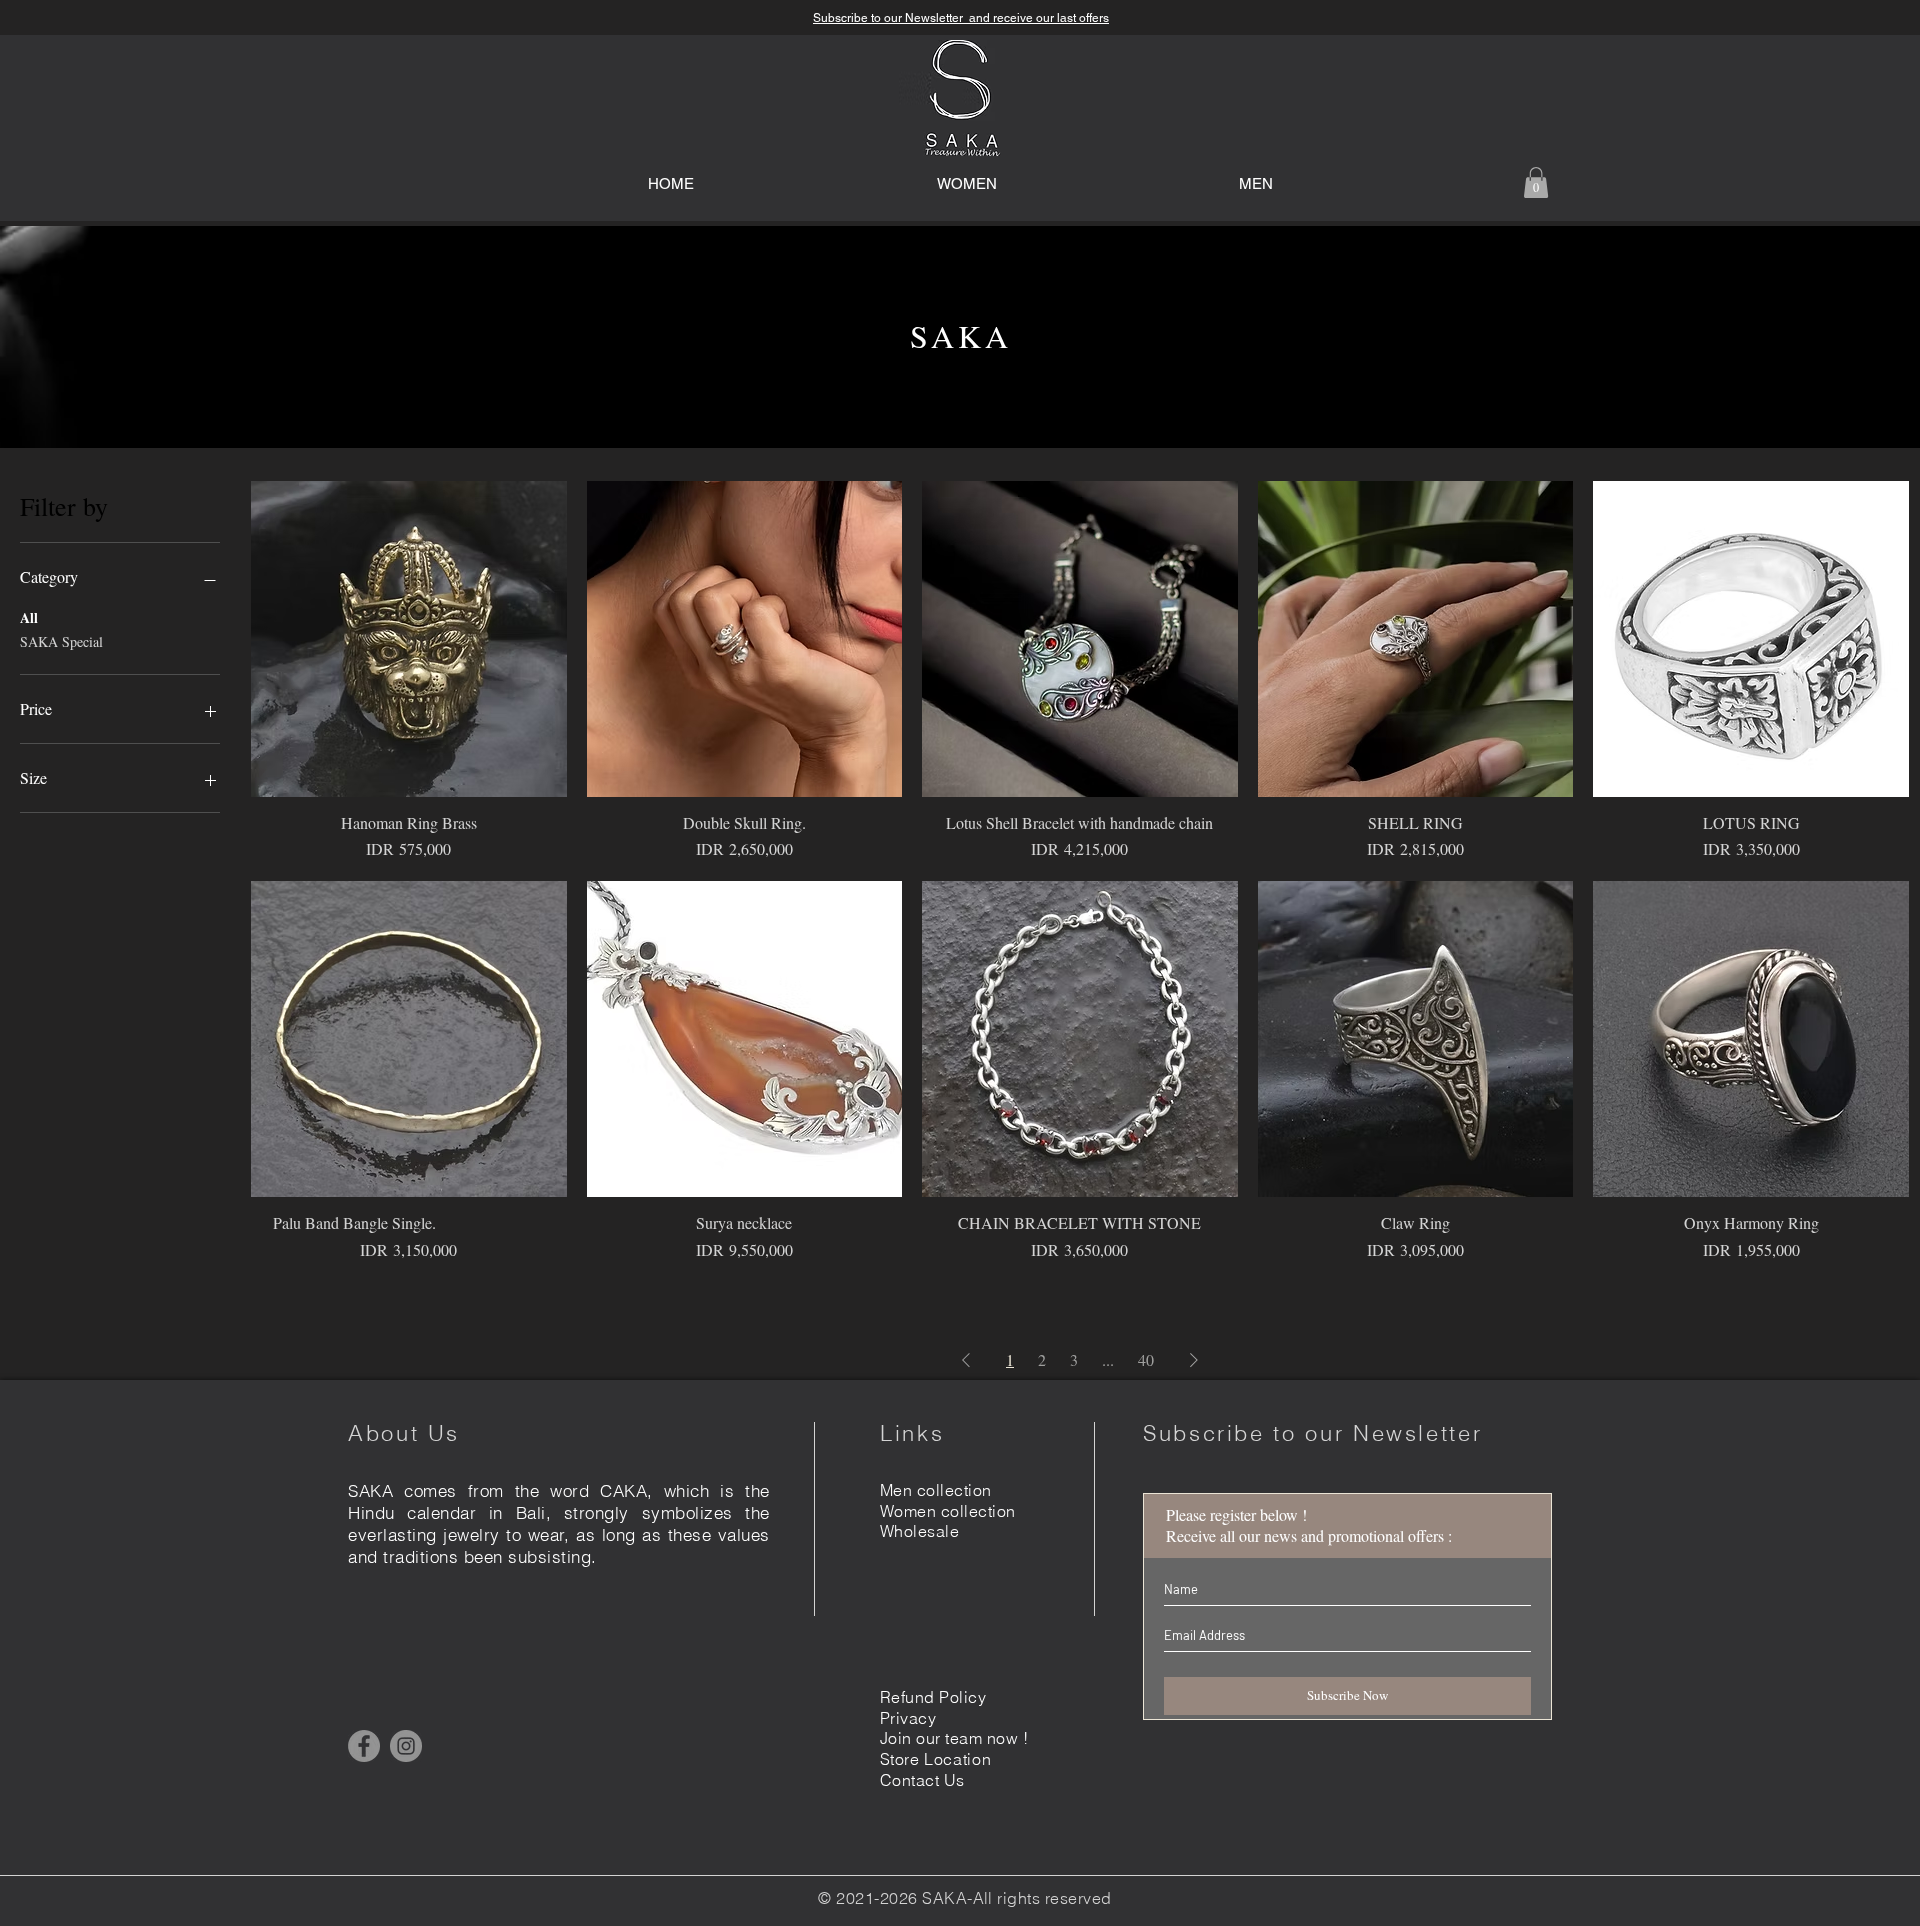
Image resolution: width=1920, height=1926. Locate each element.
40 (1146, 1359)
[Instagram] (406, 1746)
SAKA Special (61, 641)
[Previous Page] (966, 1360)
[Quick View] (409, 639)
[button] (1536, 182)
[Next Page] (1194, 1360)
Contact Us (922, 1780)
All (29, 617)
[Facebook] (364, 1746)
